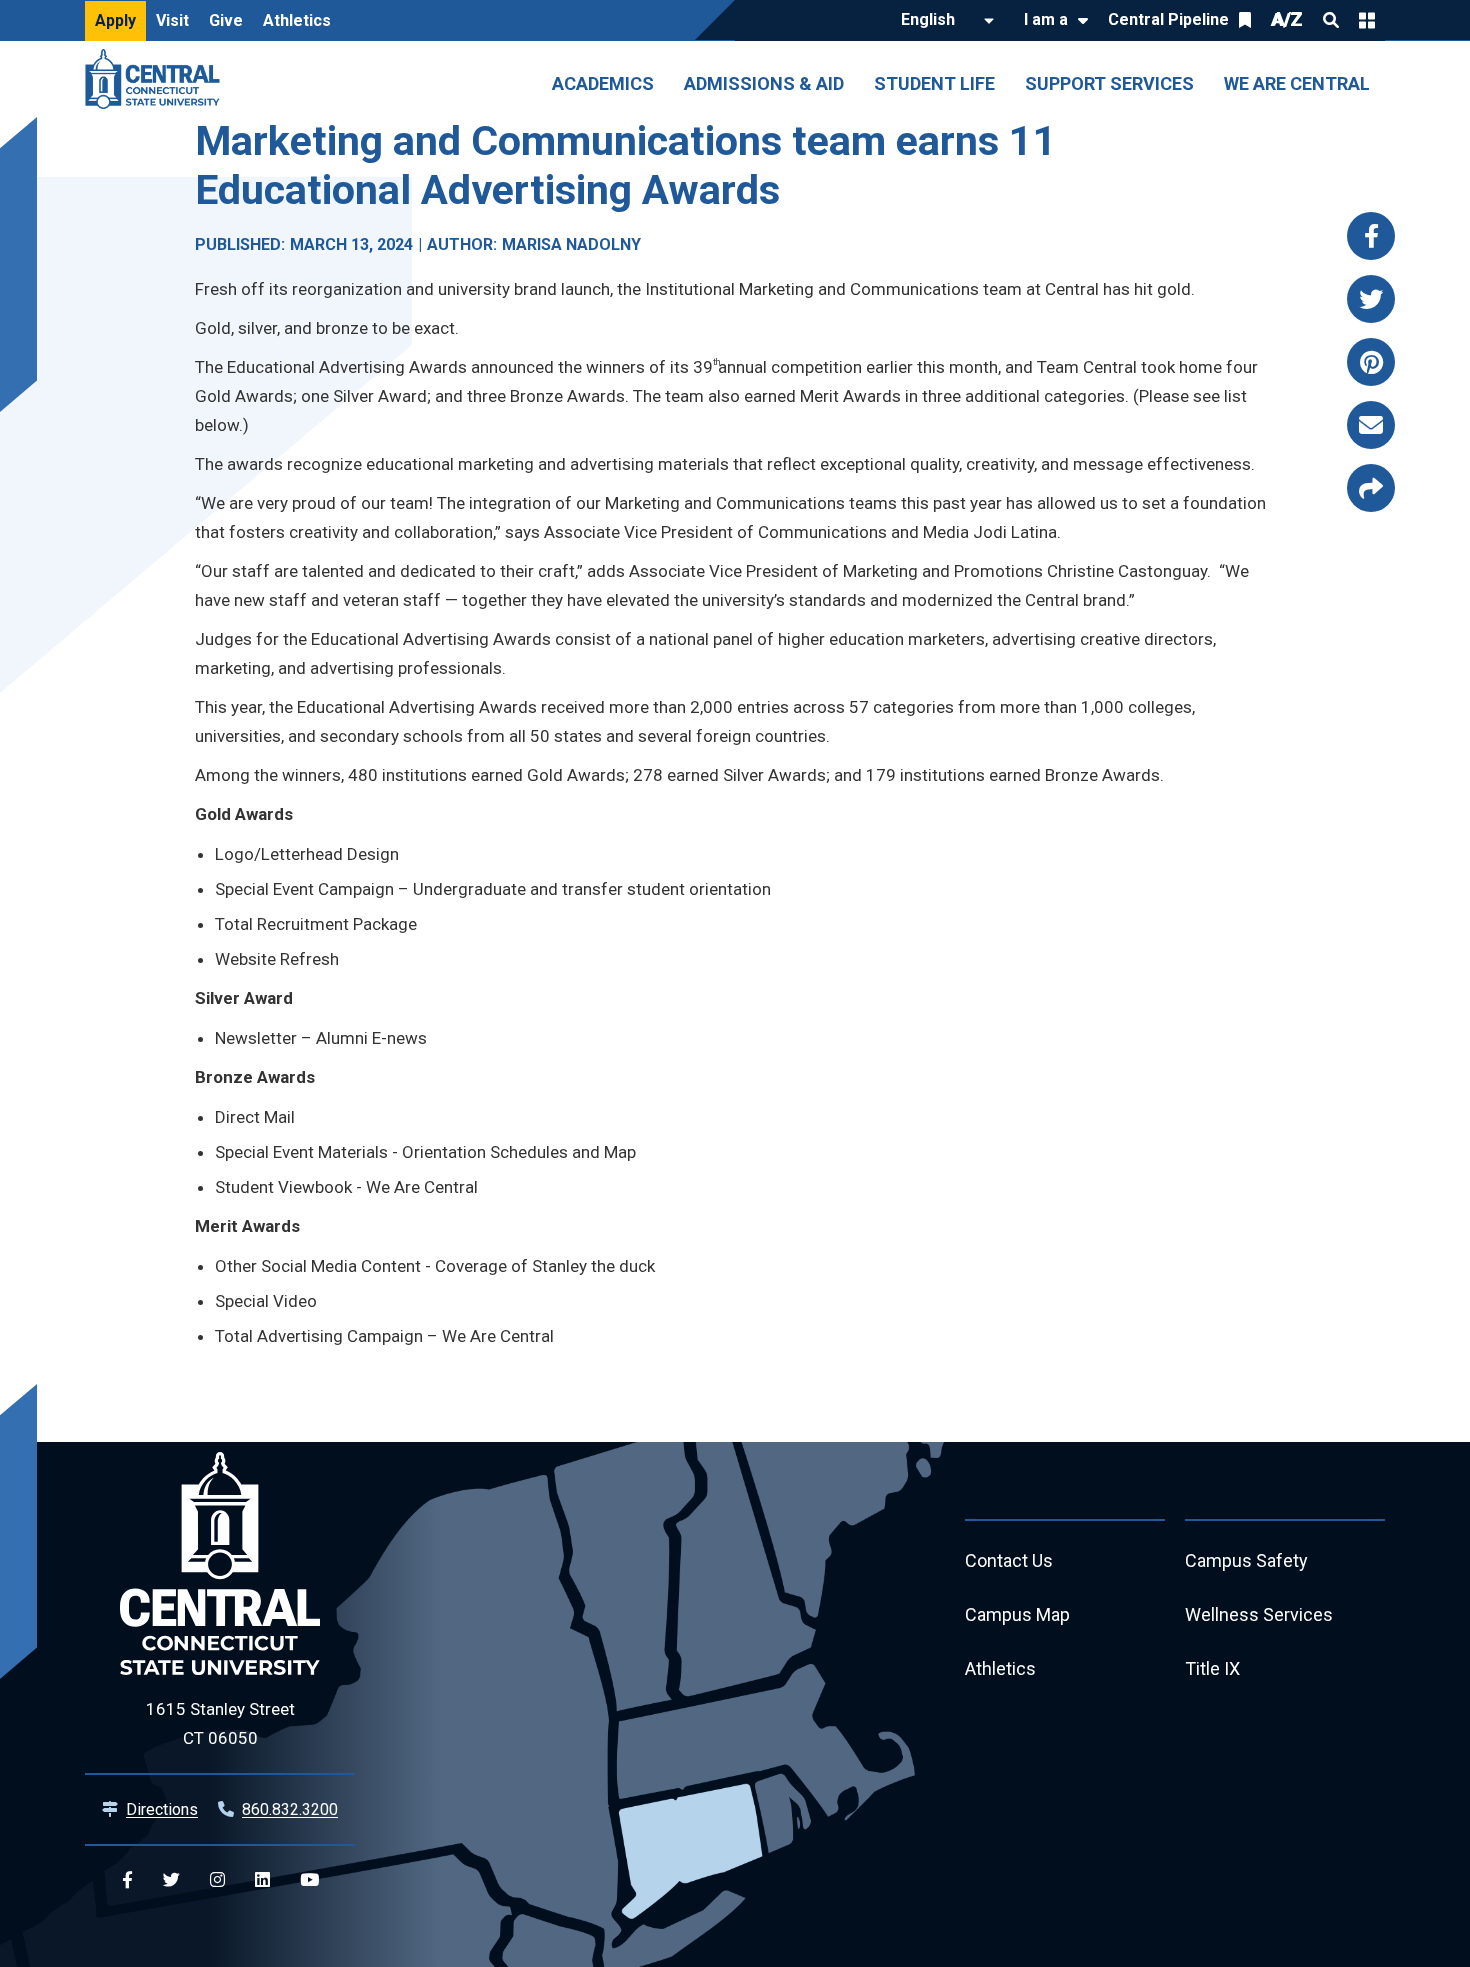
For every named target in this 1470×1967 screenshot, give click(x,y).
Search (1331, 20)
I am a (1046, 19)
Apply (115, 20)
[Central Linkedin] (262, 1880)
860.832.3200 (290, 1809)
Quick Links (1367, 20)
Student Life (934, 83)
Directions (162, 1809)
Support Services (1109, 83)
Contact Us (1009, 1560)
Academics (603, 83)
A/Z (1287, 19)
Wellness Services (1259, 1614)
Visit (172, 20)
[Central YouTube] (309, 1880)
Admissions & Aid (764, 83)
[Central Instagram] (217, 1880)
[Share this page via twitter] (1371, 299)
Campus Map (1017, 1614)
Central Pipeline (1168, 19)
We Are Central (1297, 83)
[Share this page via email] (1371, 425)
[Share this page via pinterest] (1371, 362)
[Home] (157, 79)
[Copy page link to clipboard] (1371, 488)
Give (226, 20)
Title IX (1212, 1668)
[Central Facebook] (127, 1880)
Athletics (297, 20)
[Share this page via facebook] (1371, 236)
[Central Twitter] (171, 1880)
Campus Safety (1246, 1560)
